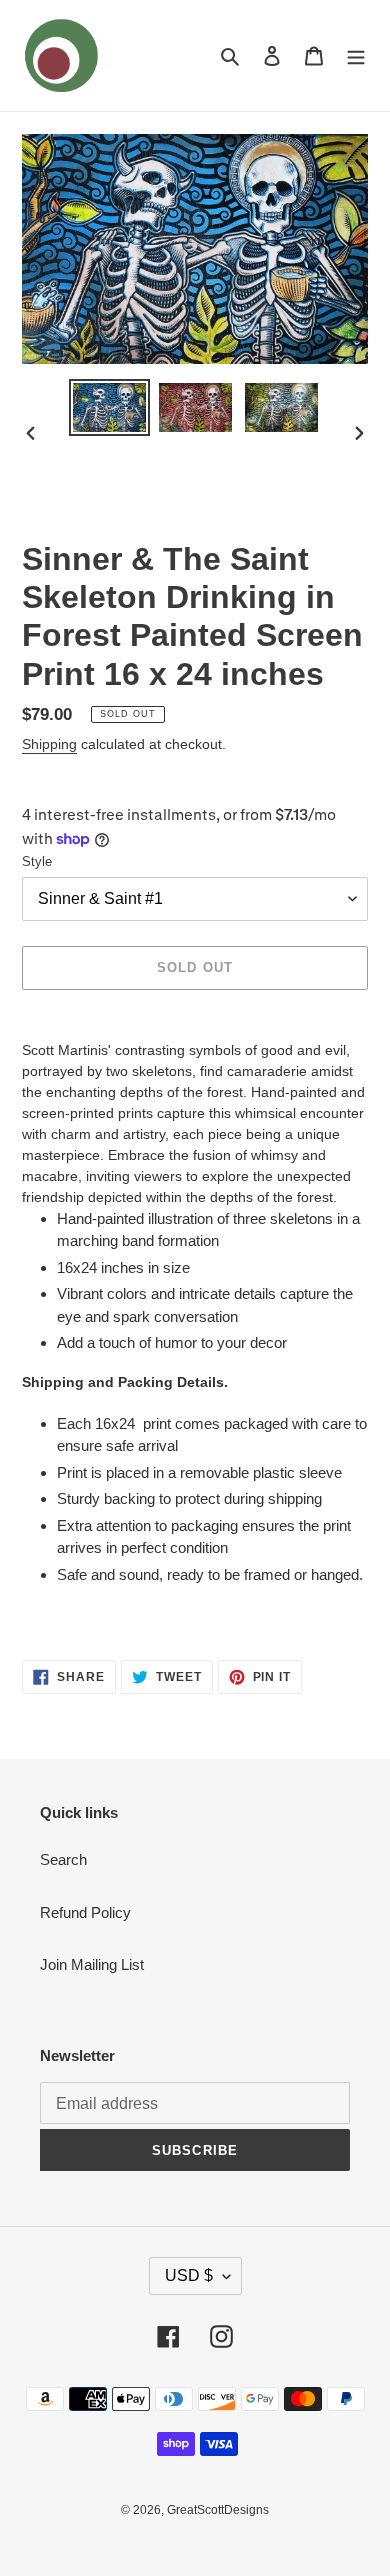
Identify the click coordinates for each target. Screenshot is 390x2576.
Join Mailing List (92, 1964)
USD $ (189, 2275)
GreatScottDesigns (218, 2510)
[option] (110, 407)
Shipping (49, 744)
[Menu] (356, 55)
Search (63, 1859)
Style (37, 861)
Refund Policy (85, 1912)
